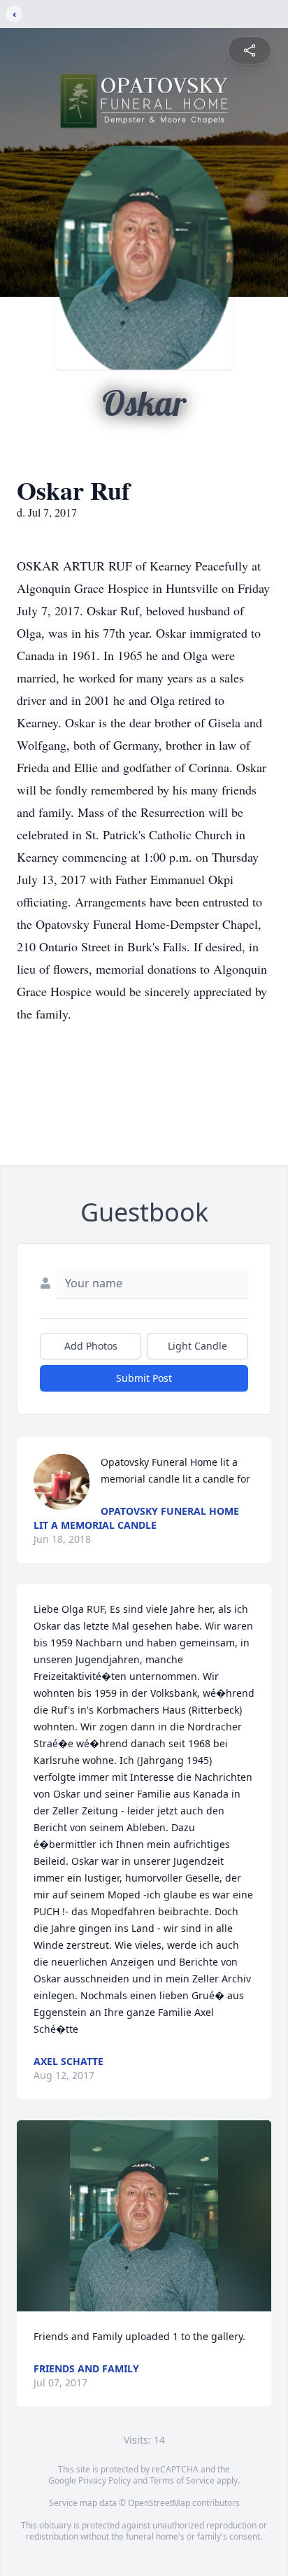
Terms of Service (182, 2480)
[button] (144, 2216)
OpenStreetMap (159, 2503)
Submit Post (144, 1378)
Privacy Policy (105, 2480)
